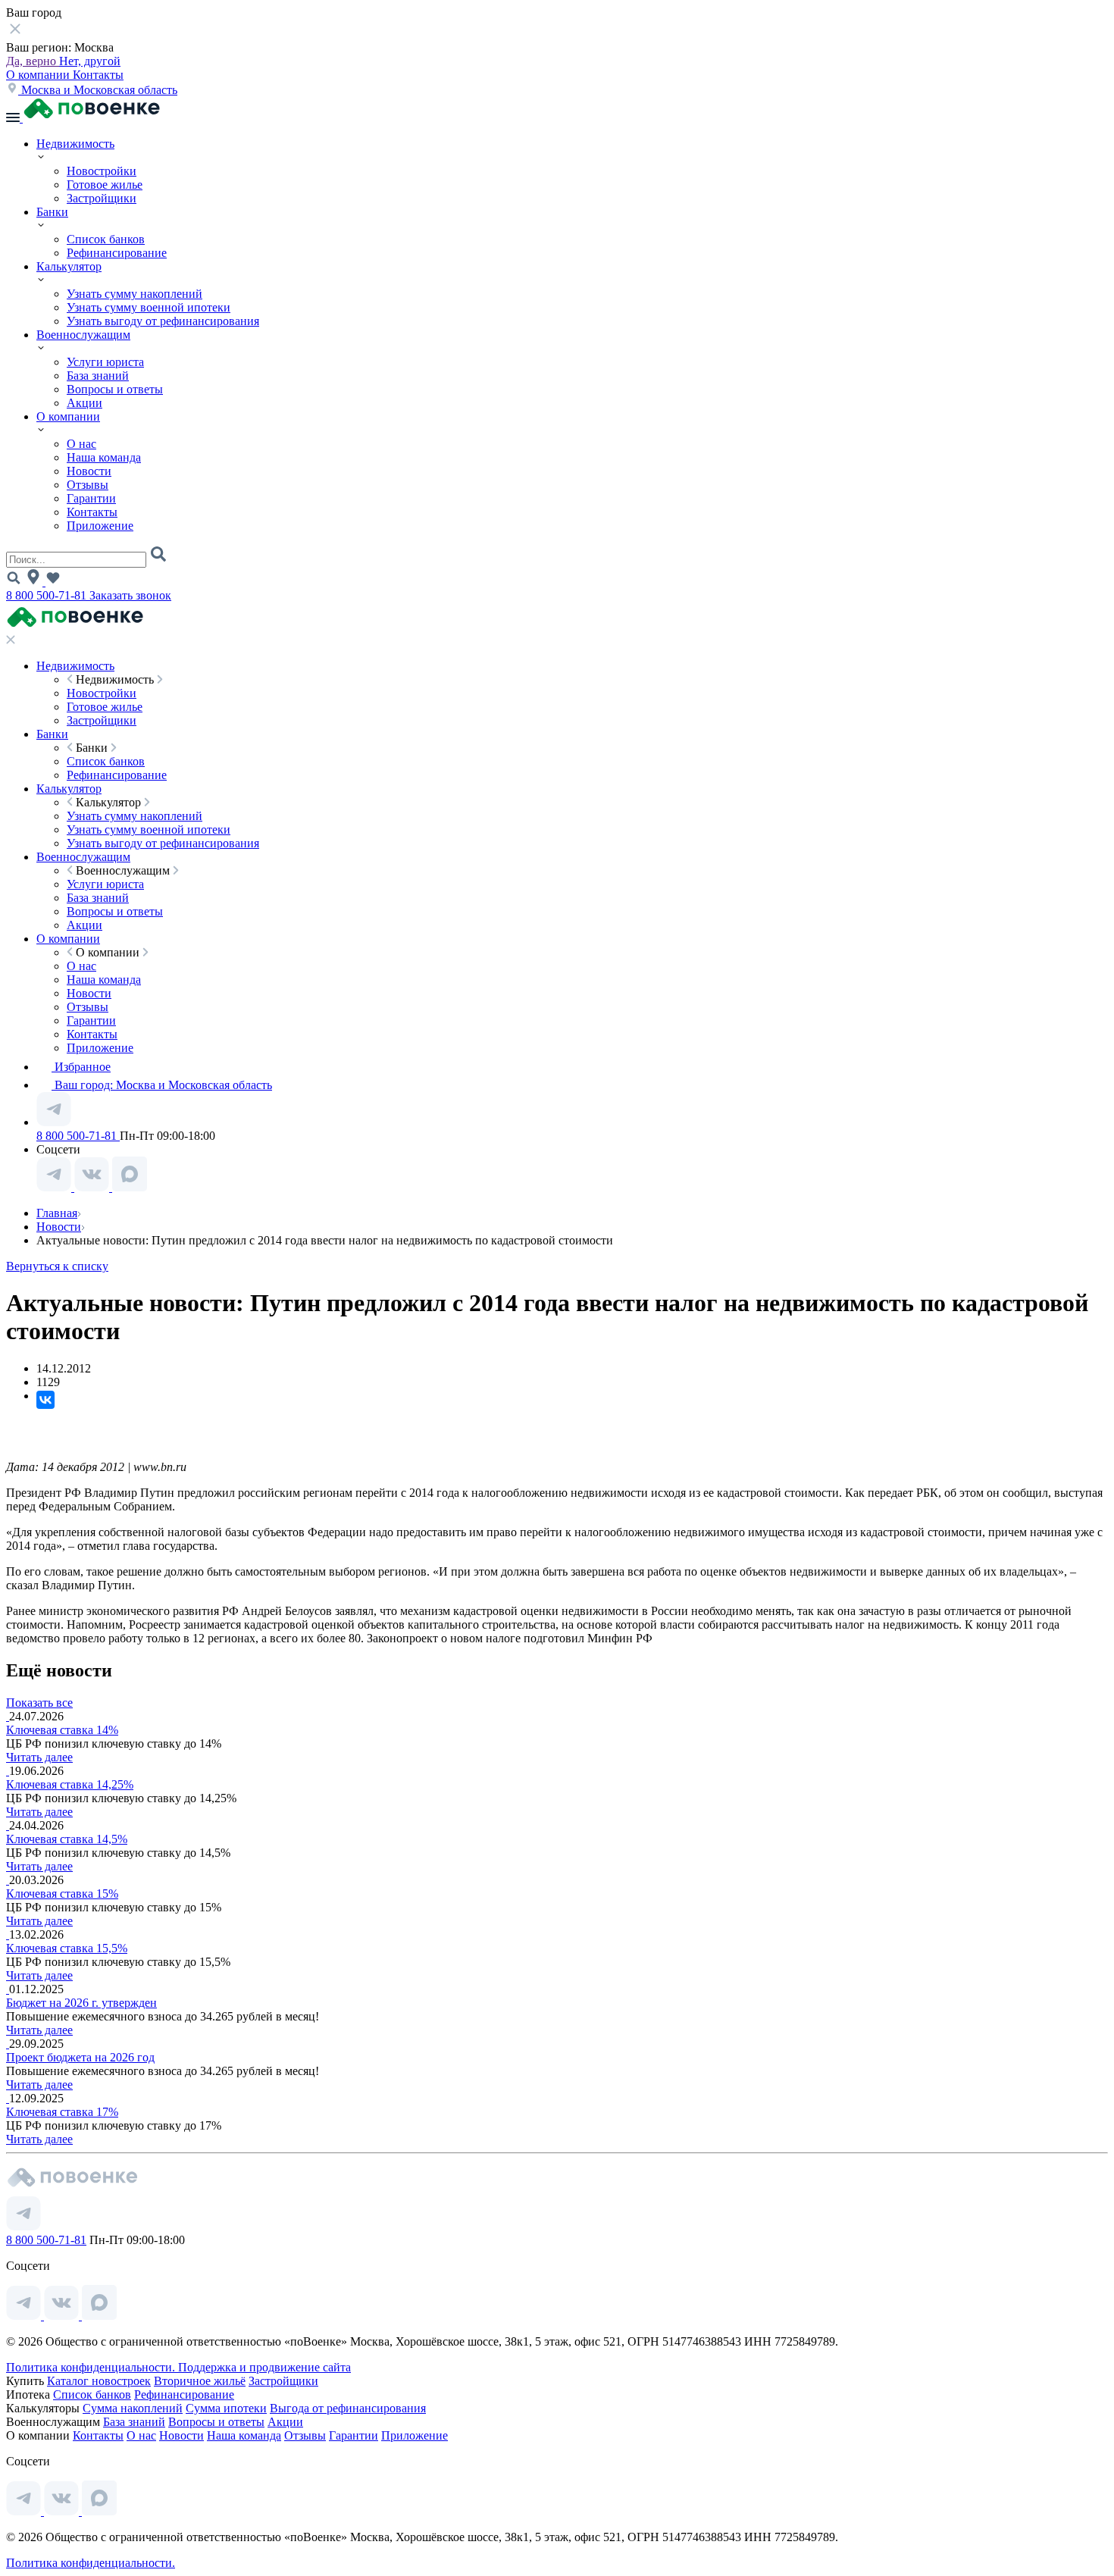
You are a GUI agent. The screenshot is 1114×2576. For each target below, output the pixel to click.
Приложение (100, 526)
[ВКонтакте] (45, 1400)
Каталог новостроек (99, 2381)
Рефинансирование (117, 253)
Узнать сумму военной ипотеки (149, 307)
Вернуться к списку (57, 1266)
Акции (84, 403)
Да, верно (33, 61)
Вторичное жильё (200, 2381)
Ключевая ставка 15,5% (67, 1948)
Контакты (98, 75)
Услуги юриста (105, 362)
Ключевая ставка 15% (62, 1894)
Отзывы (88, 485)
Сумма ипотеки (226, 2408)
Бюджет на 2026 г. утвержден (81, 2003)
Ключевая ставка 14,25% (70, 1784)
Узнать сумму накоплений (135, 294)
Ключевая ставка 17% (62, 2112)
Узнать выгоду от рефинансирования (163, 321)
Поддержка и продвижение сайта (264, 2367)
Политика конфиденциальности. (92, 2367)
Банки (52, 212)
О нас (81, 444)
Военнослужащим (83, 335)
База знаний (98, 376)
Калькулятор (69, 266)
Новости (89, 471)
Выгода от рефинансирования (348, 2408)
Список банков (106, 239)
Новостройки (102, 171)
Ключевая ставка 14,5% (67, 1839)
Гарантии (91, 498)
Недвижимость (75, 144)
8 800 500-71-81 (48, 595)
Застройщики (102, 198)
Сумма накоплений (133, 2408)
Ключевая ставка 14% (62, 1730)
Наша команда (104, 457)
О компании (39, 75)
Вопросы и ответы (115, 389)
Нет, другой (90, 61)
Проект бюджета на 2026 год (80, 2057)
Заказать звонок (130, 595)
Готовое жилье (105, 185)
